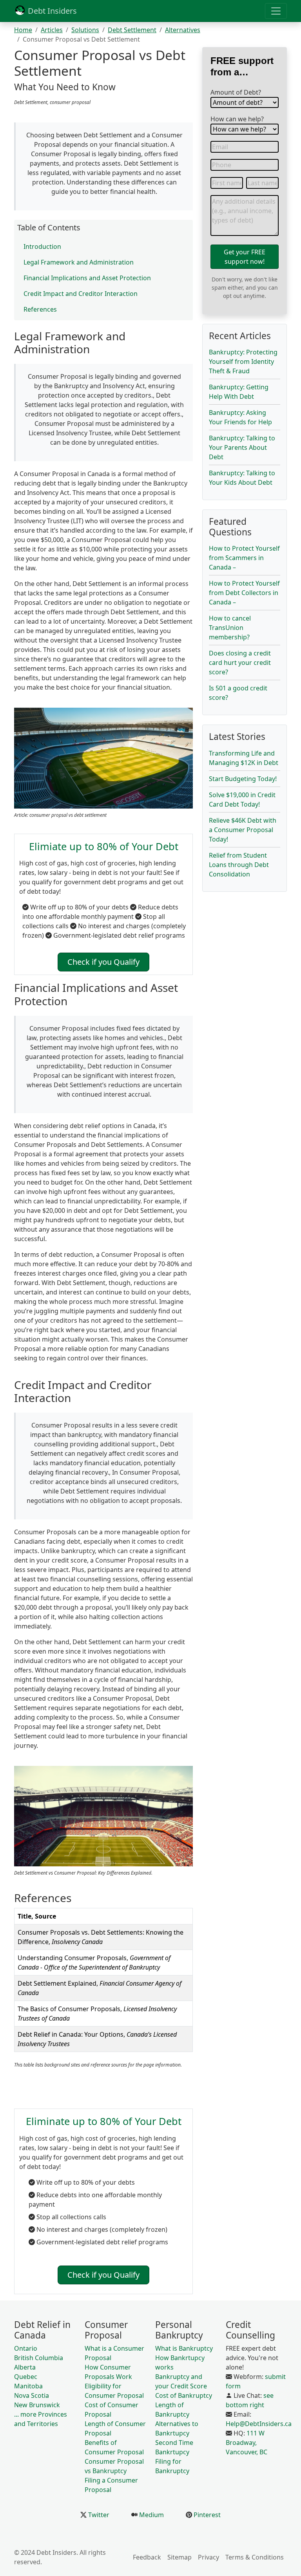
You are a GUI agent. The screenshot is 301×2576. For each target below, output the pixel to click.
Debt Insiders (51, 11)
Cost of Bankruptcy (184, 2395)
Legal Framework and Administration (79, 262)
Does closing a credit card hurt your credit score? (240, 663)
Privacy (209, 2557)
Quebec (26, 2377)
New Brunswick (37, 2405)
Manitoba (28, 2386)
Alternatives (183, 30)
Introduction (42, 246)
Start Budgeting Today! (243, 779)
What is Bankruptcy (184, 2348)
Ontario (26, 2348)
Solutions (85, 30)
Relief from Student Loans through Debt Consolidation (239, 865)
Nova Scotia (32, 2395)
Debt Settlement (132, 30)
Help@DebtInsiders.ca (259, 2424)
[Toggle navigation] (276, 11)
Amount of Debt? (236, 92)
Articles (52, 30)
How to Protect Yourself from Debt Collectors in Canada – (244, 593)
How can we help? (237, 119)
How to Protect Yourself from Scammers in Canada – (244, 558)
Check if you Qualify (103, 962)
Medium (151, 2515)
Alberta (25, 2367)
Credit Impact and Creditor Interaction (81, 294)
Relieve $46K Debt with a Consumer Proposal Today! (243, 830)
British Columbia (39, 2358)
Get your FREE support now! (245, 257)
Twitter (98, 2515)
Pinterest (206, 2515)
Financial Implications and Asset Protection (87, 278)
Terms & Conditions (255, 2557)
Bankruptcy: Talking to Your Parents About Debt (242, 447)
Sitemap (180, 2557)
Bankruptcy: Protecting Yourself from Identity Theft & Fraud (243, 361)
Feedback (147, 2557)
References (40, 309)
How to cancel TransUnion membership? (230, 628)
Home (23, 30)
